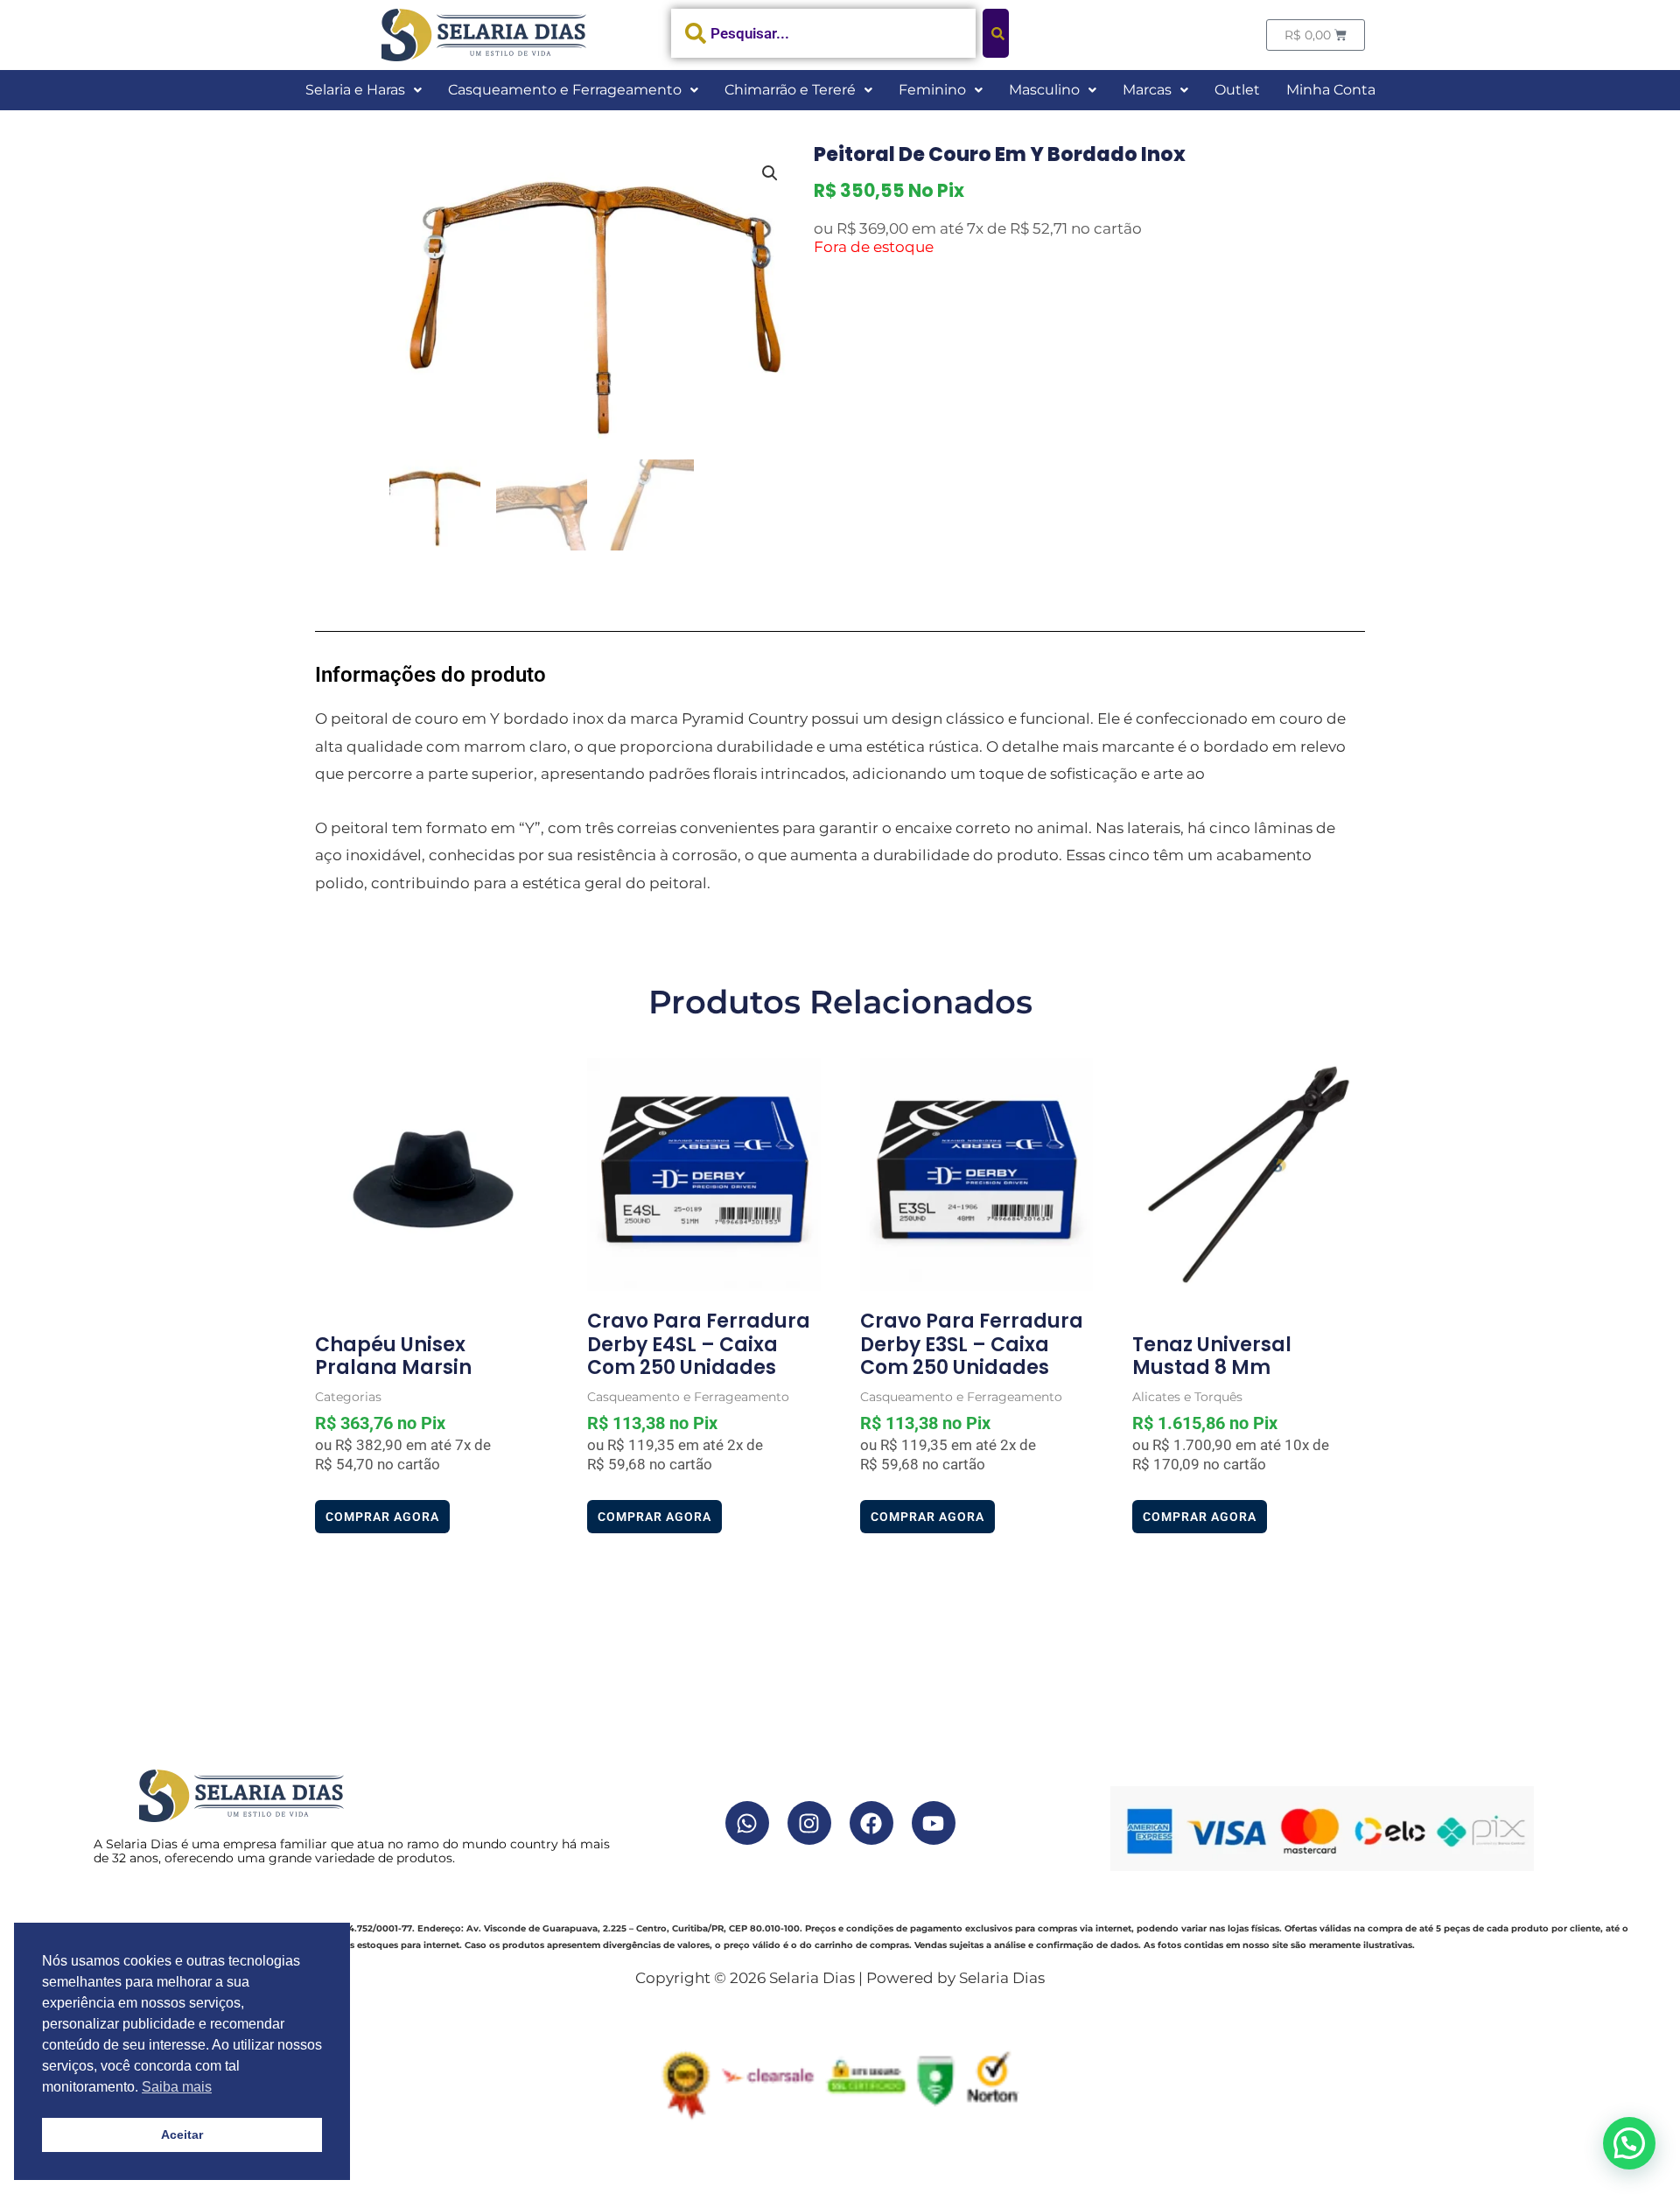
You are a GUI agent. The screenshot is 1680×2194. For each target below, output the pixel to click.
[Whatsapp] (747, 1823)
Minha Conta (1331, 90)
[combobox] (824, 33)
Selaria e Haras (355, 90)
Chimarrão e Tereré (790, 90)
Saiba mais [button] (177, 2087)
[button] (364, 90)
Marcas (1147, 90)
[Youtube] (934, 1823)
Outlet (1237, 90)
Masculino (1044, 90)
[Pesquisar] (996, 33)
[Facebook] (871, 1823)
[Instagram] (809, 1823)
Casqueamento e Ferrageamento (565, 90)
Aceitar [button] (182, 2134)
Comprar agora (382, 1517)
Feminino (932, 90)
